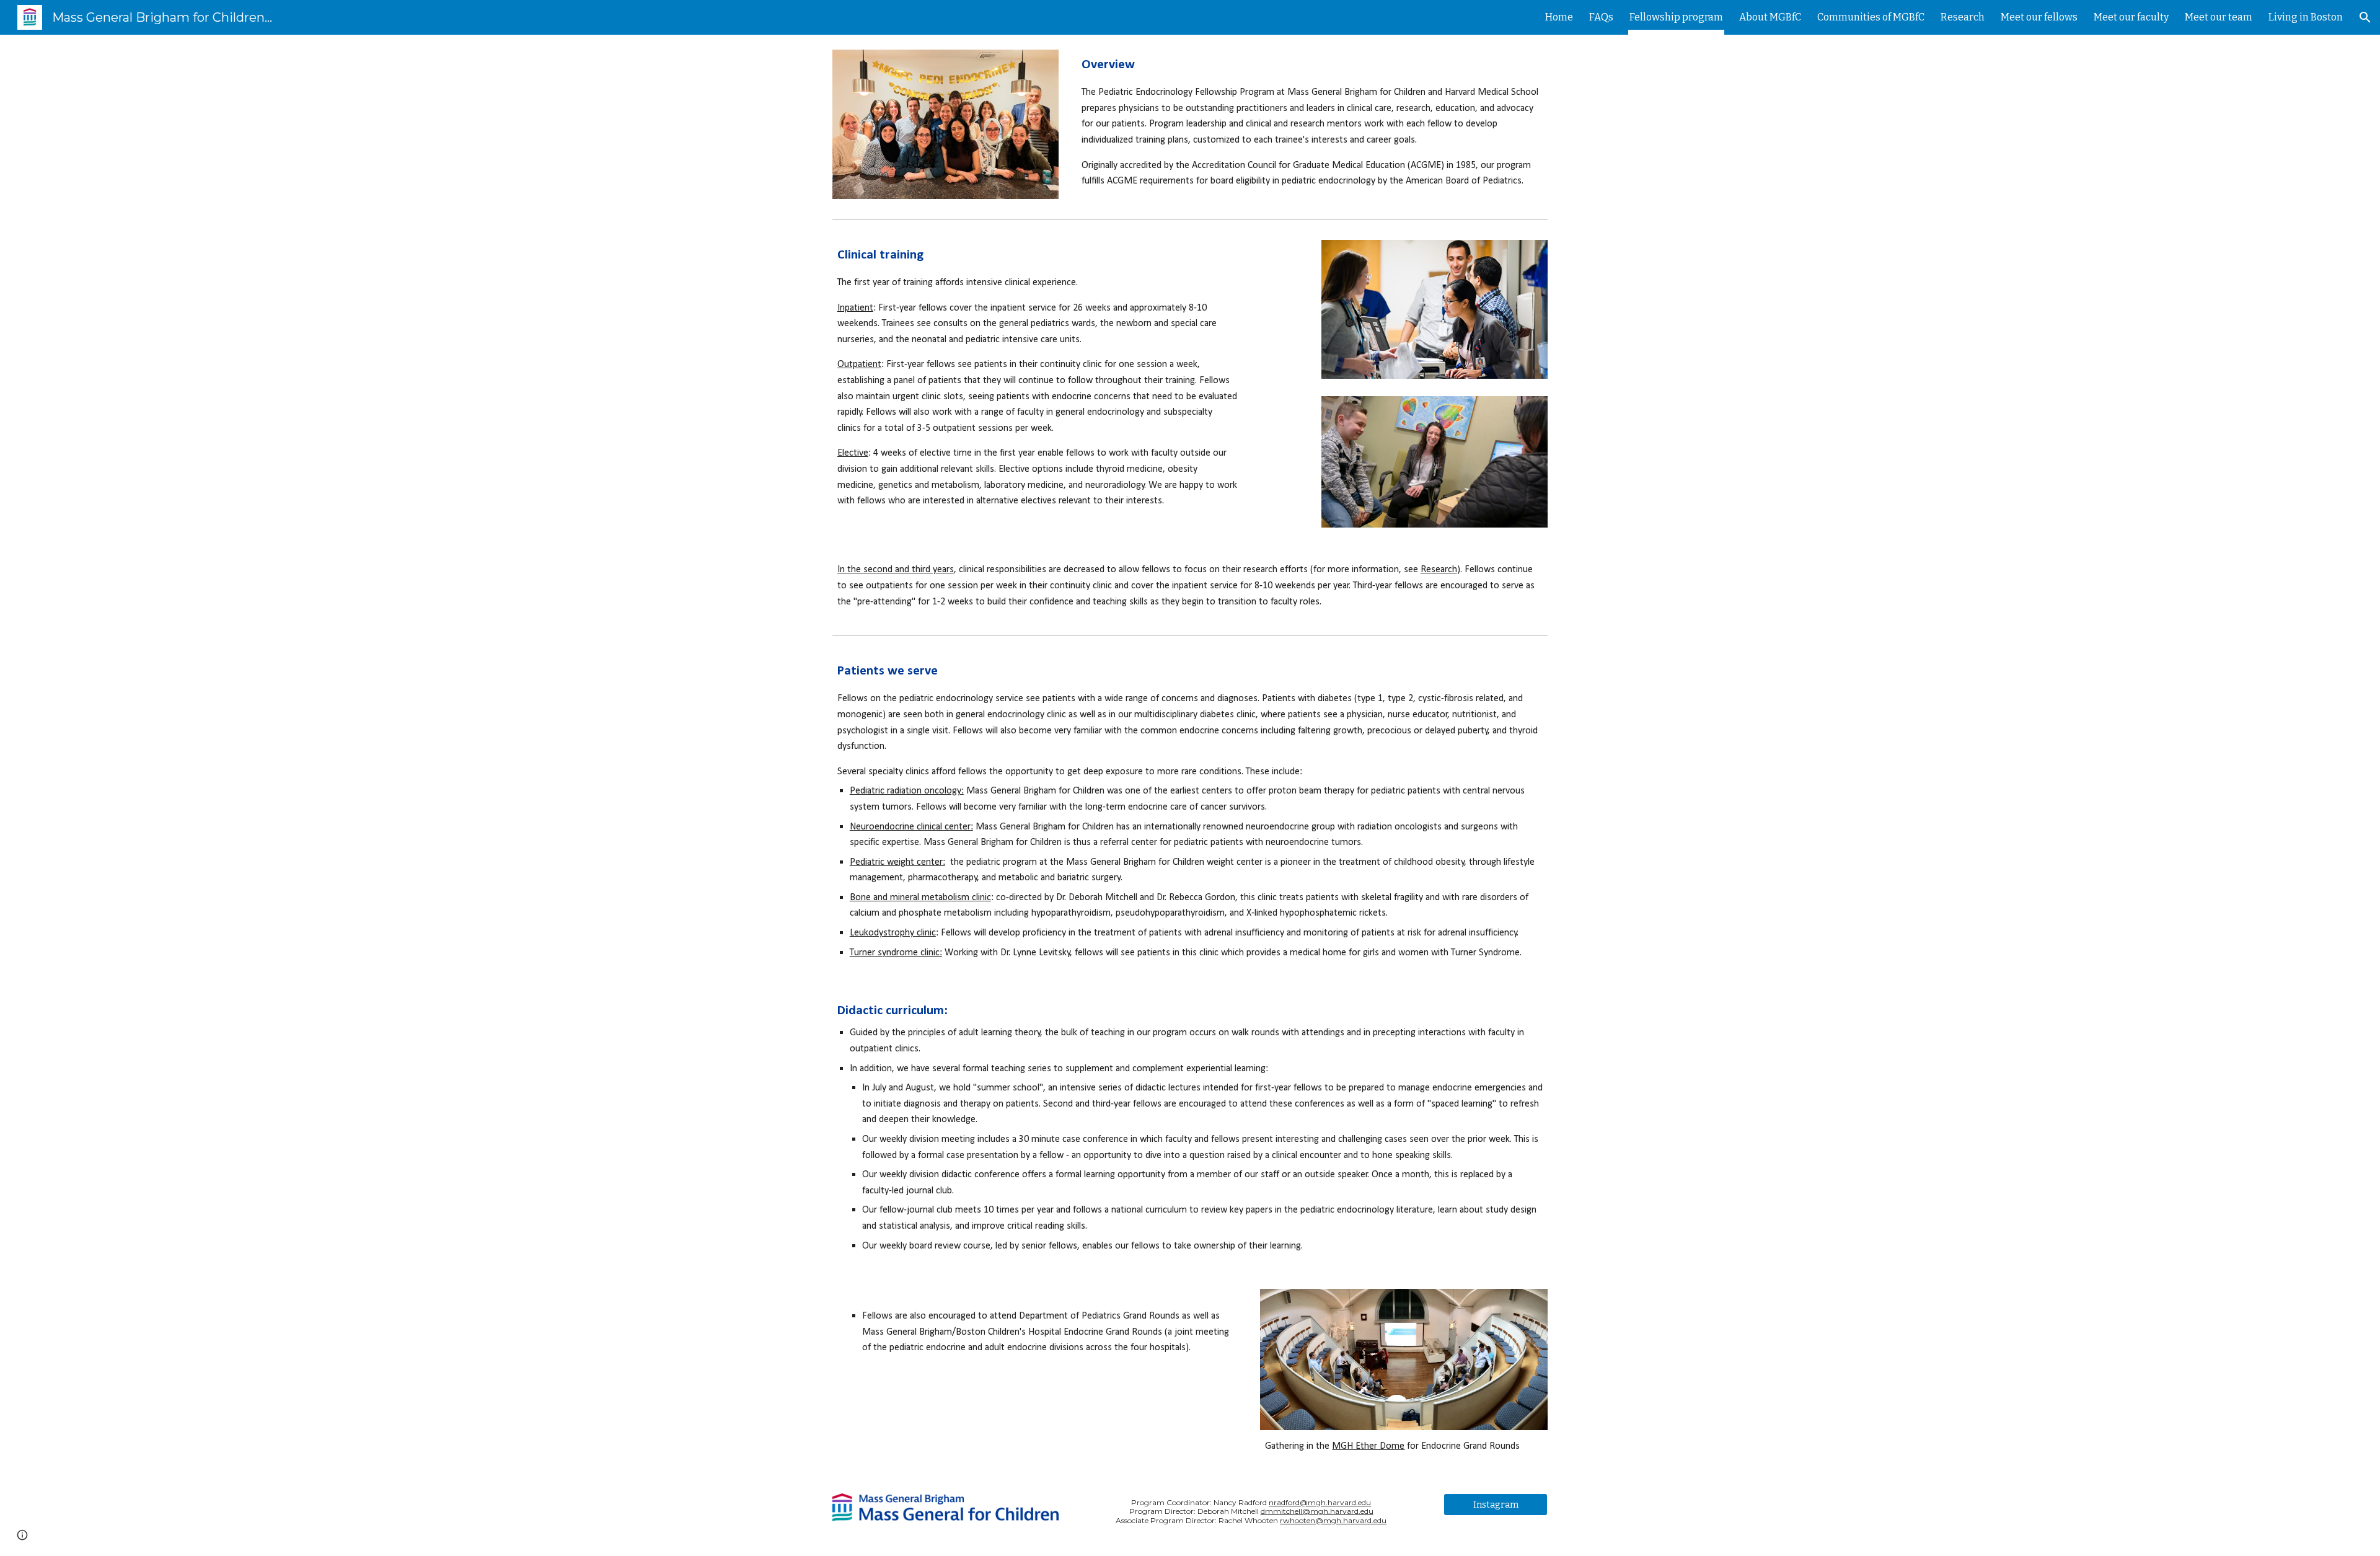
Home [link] (1559, 17)
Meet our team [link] (2219, 17)
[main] (1312, 122)
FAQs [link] (1601, 17)
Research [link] (1963, 17)
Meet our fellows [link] (2039, 17)
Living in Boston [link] (2306, 17)
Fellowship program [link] (1676, 17)
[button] (2365, 17)
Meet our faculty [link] (2131, 17)
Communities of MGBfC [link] (1871, 17)
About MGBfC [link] (1770, 17)
